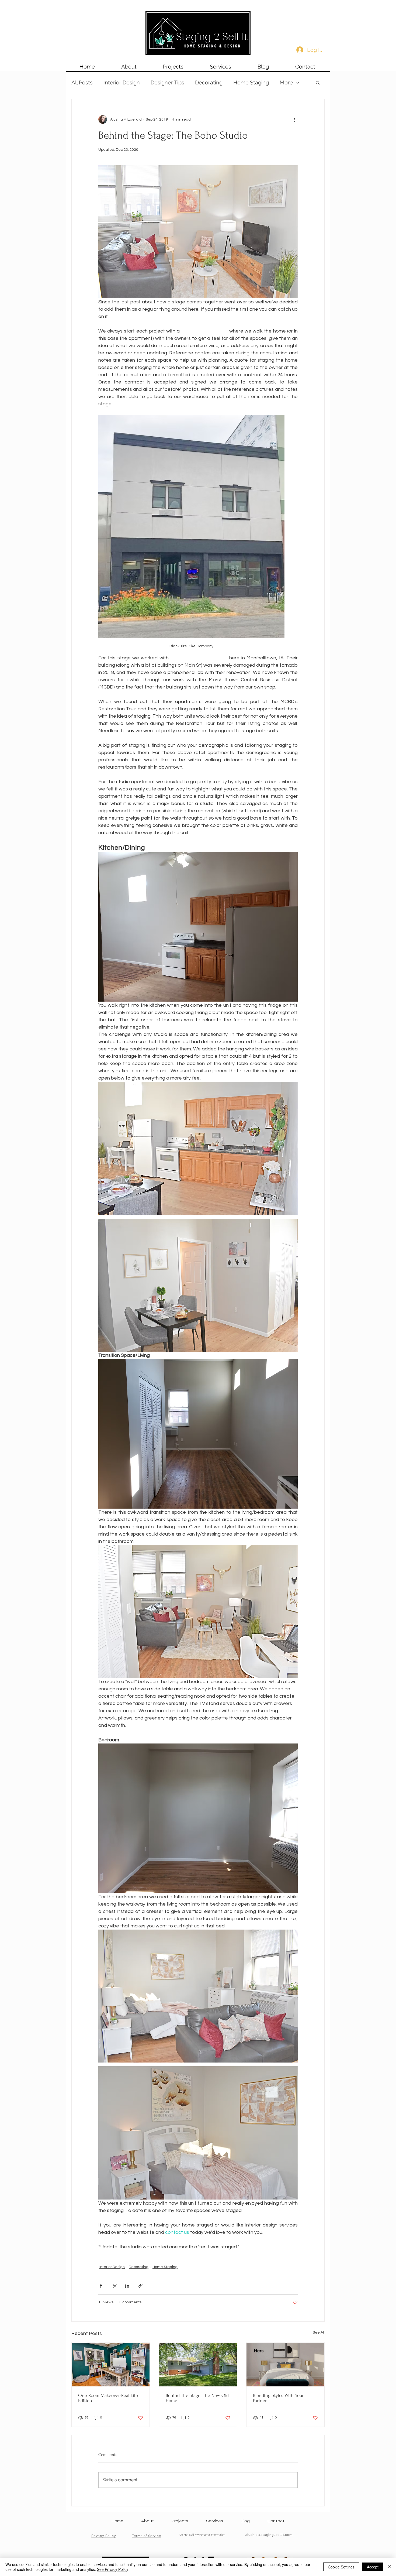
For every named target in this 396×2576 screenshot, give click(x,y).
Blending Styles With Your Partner (278, 2398)
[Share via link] (140, 2286)
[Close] (390, 2567)
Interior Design (122, 83)
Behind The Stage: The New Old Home (197, 2398)
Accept (373, 2567)
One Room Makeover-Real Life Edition (108, 2398)
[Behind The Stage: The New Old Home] (198, 2365)
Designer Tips (167, 83)
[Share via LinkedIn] (127, 2286)
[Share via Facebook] (101, 2286)
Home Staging (251, 83)
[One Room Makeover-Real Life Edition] (111, 2365)
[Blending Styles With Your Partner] (285, 2365)
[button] (318, 83)
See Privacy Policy (113, 2569)
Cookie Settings (341, 2567)
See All (319, 2332)
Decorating (209, 83)
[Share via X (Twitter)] (114, 2286)
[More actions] (294, 119)
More (286, 83)
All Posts (82, 83)
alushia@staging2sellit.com (269, 2535)
